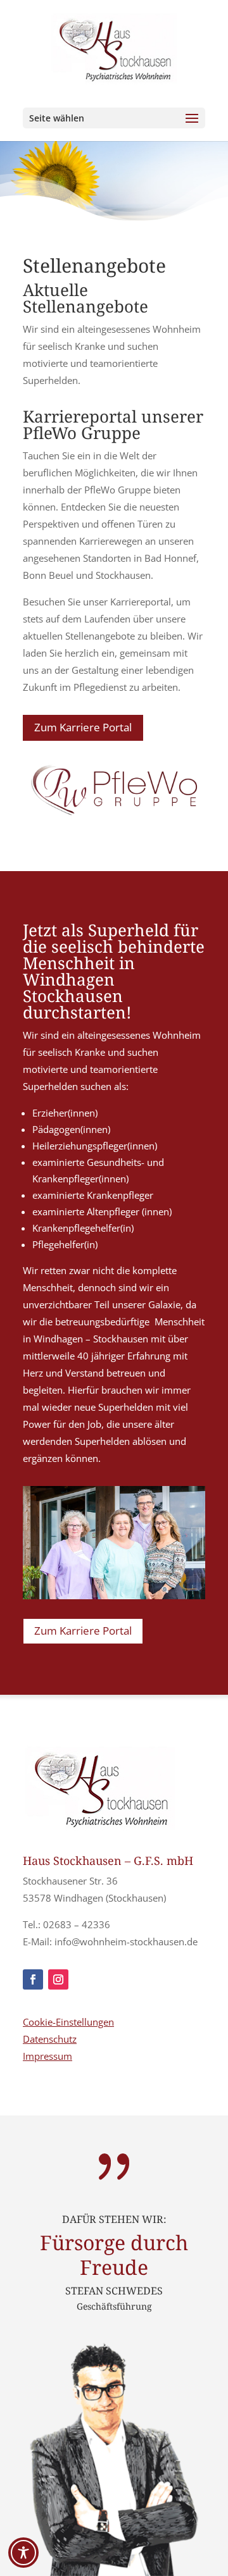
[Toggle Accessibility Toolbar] (23, 2553)
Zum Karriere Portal (83, 727)
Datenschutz (50, 2039)
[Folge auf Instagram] (58, 1979)
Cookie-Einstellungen (68, 2022)
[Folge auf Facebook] (33, 1979)
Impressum (47, 2056)
